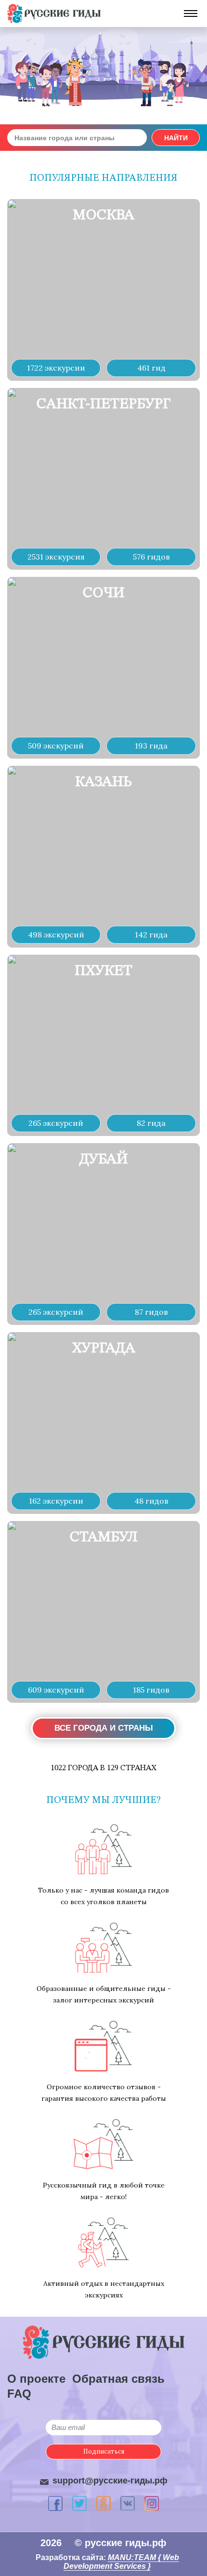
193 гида (151, 746)
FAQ (19, 2394)
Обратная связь (118, 2379)
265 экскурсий (56, 1123)
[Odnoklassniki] (103, 2503)
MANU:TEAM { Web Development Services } (121, 2562)
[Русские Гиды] (54, 13)
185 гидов (151, 1690)
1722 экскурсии (56, 368)
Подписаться (104, 2451)
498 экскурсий (56, 934)
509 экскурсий (56, 746)
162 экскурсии (56, 1501)
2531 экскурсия (56, 557)
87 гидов (151, 1312)
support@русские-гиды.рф (110, 2481)
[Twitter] (79, 2503)
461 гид (151, 368)
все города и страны (104, 1728)
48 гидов (151, 1501)
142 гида (151, 934)
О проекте (36, 2379)
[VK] (128, 2503)
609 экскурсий (56, 1690)
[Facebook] (55, 2503)
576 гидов (151, 557)
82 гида (151, 1123)
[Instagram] (152, 2503)
